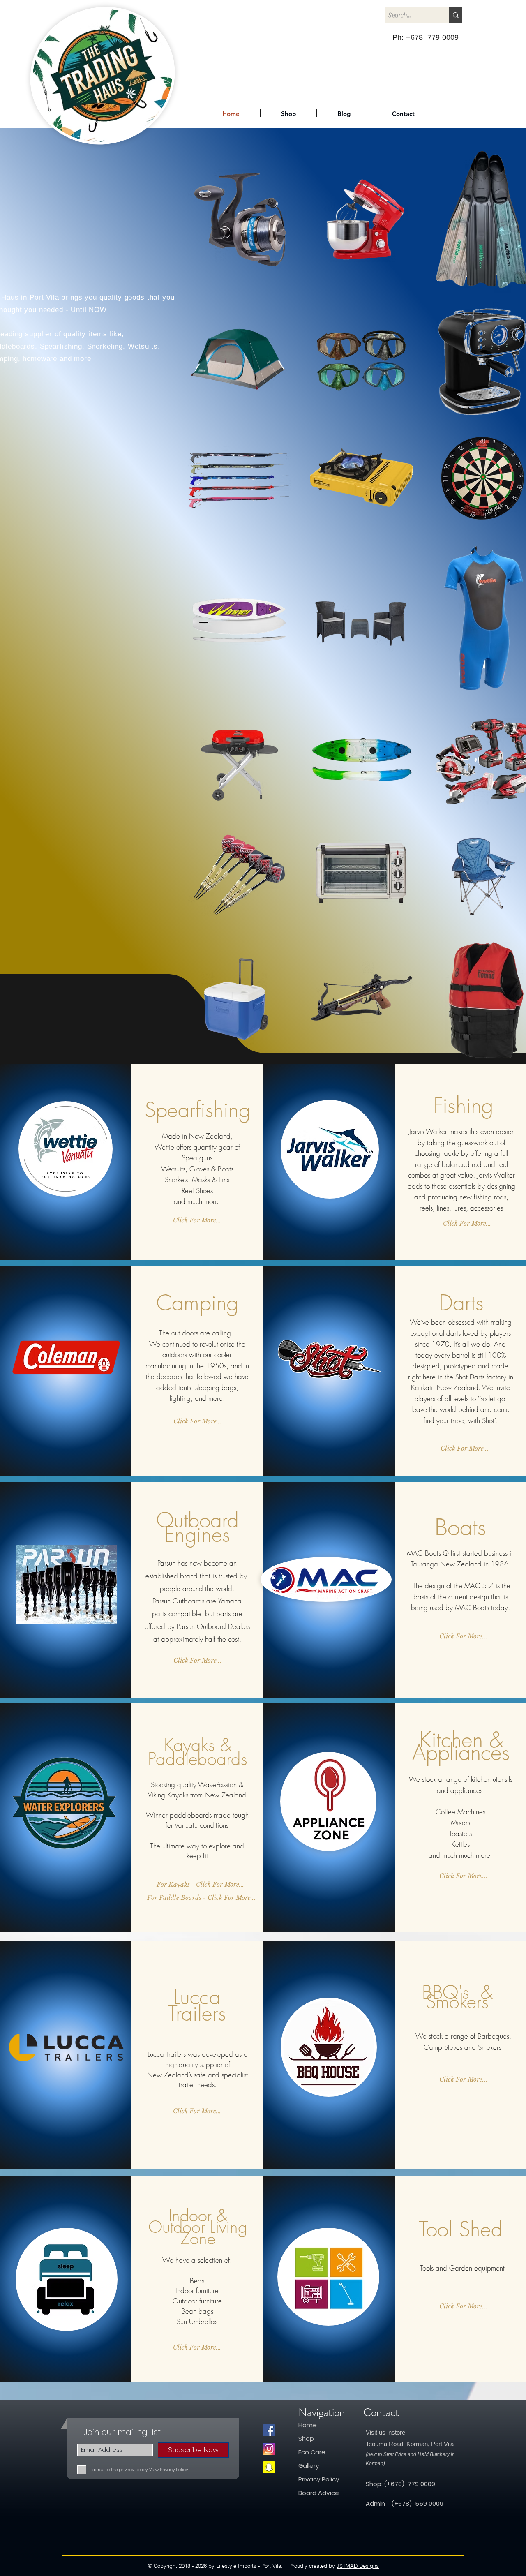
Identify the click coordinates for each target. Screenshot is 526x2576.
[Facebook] (269, 2430)
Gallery (309, 2466)
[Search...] (456, 15)
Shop (307, 2439)
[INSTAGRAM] (269, 2449)
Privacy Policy (319, 2479)
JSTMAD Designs (358, 2566)
